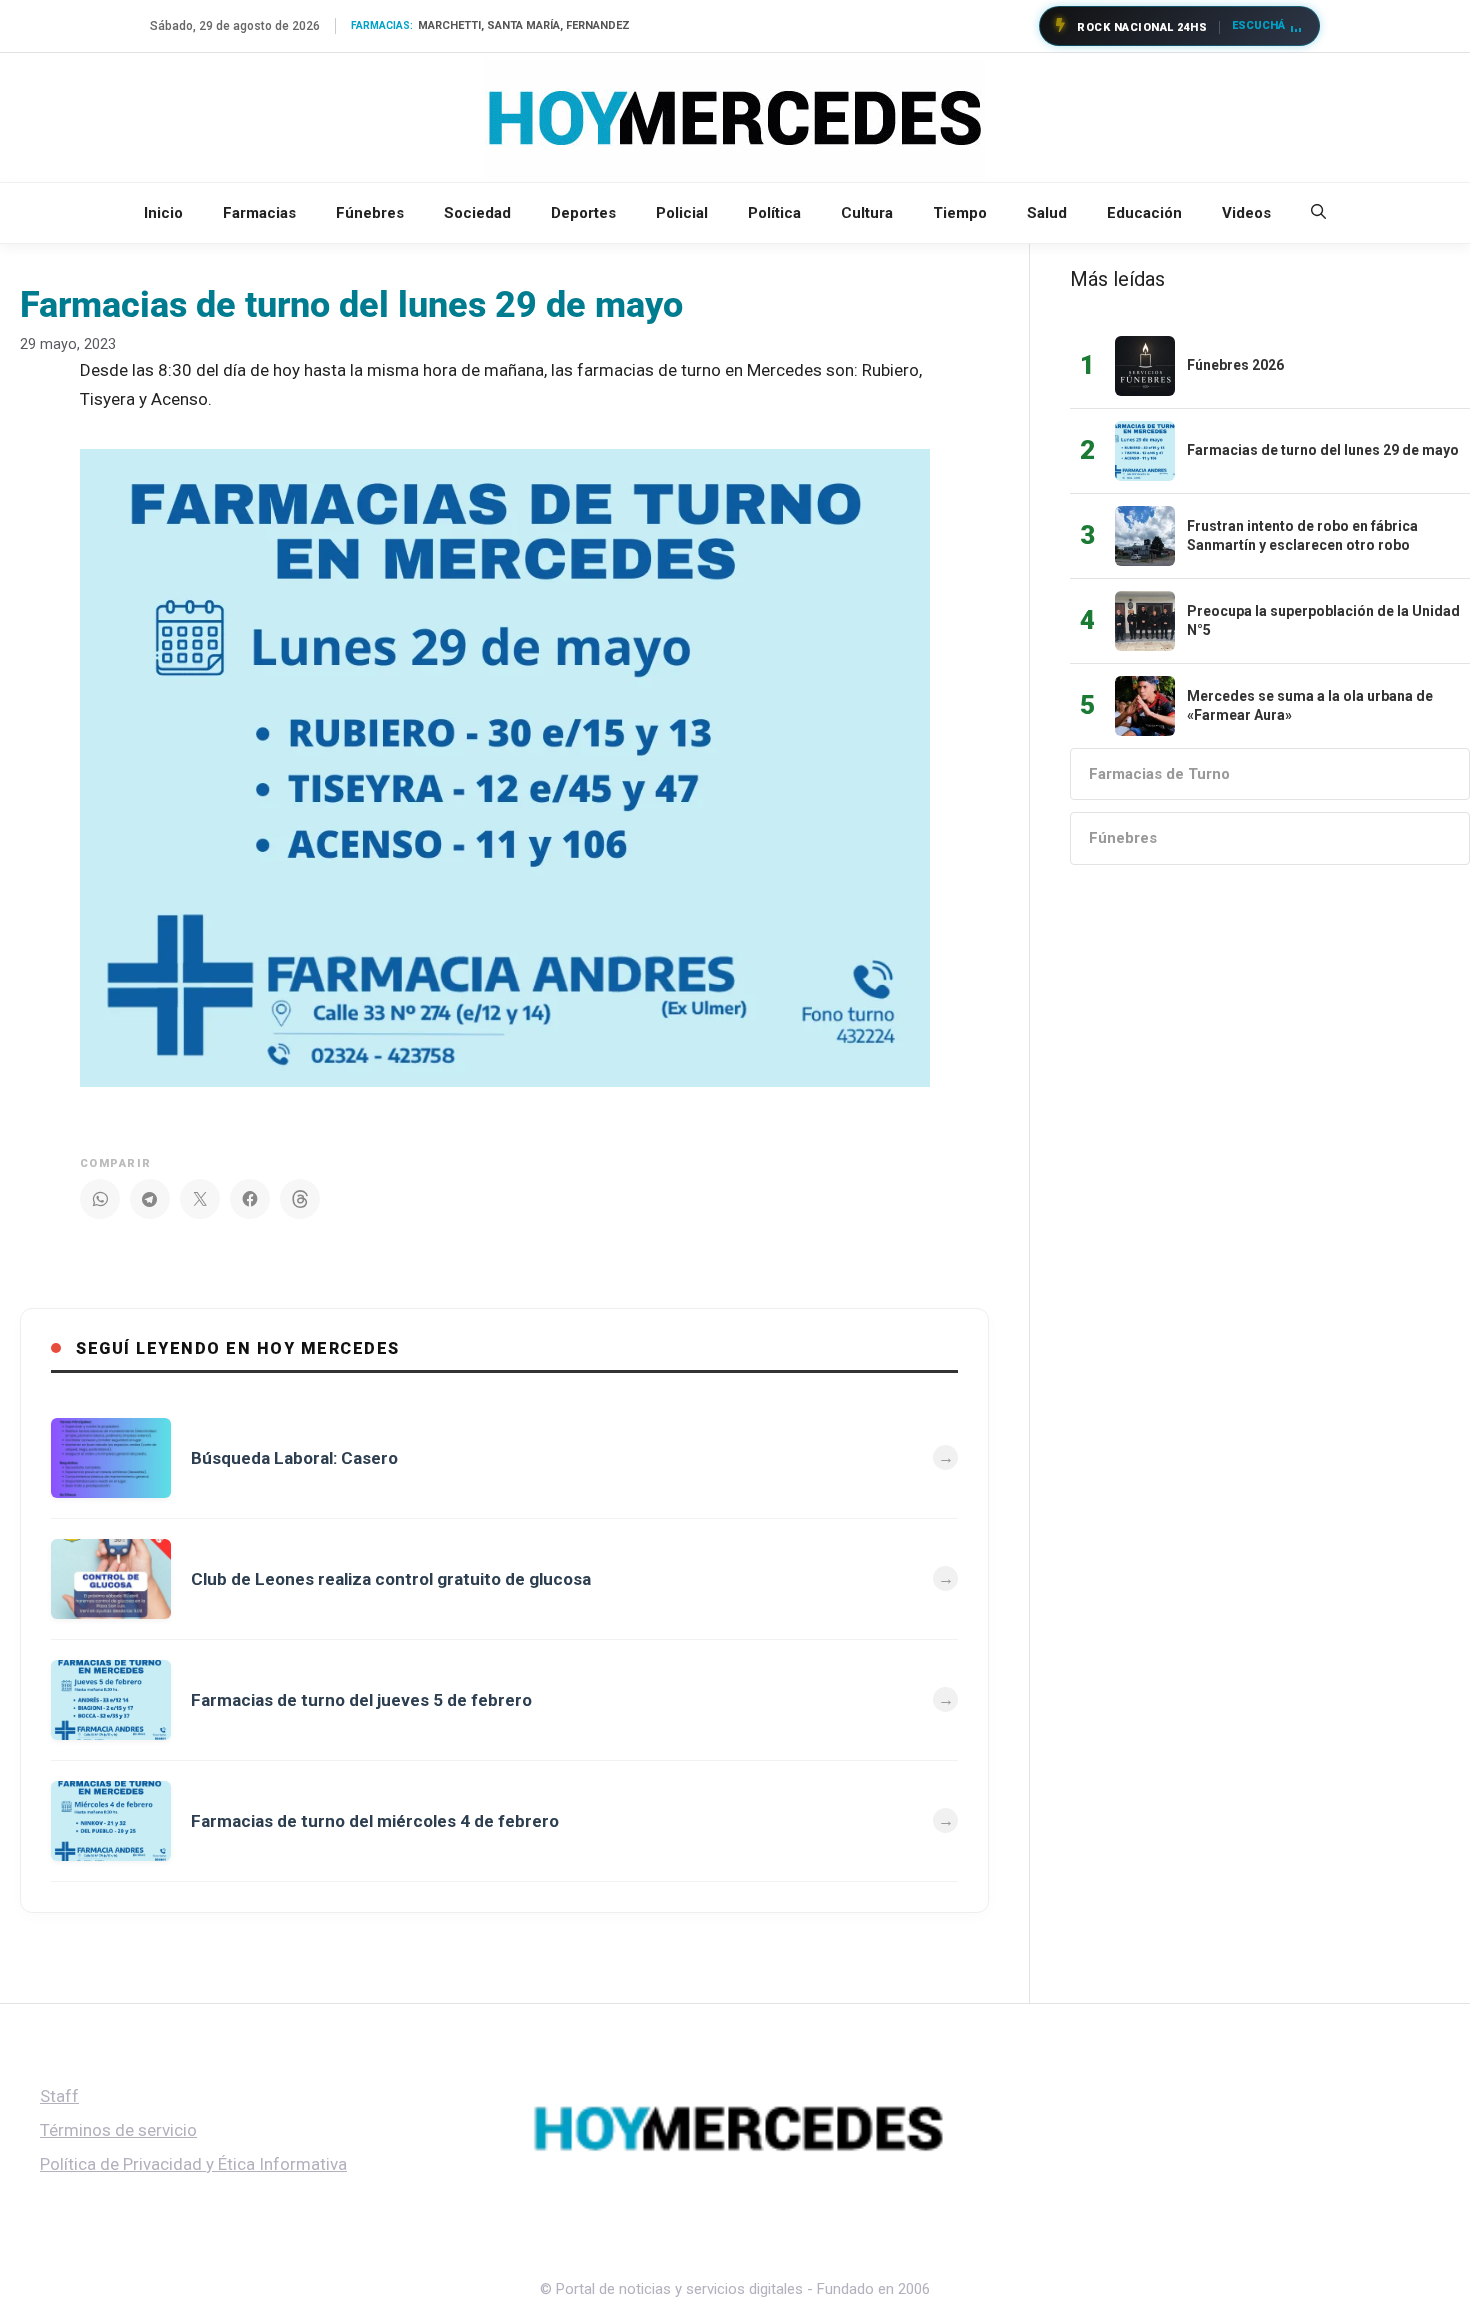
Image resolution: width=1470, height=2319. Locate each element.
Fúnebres (370, 213)
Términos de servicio (118, 2130)
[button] (1318, 213)
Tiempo (960, 213)
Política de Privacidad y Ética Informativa (193, 2164)
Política (774, 213)
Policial (682, 213)
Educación (1144, 213)
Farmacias (259, 213)
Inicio (163, 213)
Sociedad (477, 213)
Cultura (867, 213)
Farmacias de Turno (1159, 774)
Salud (1047, 213)
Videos (1246, 213)
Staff (59, 2096)
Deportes (583, 213)
